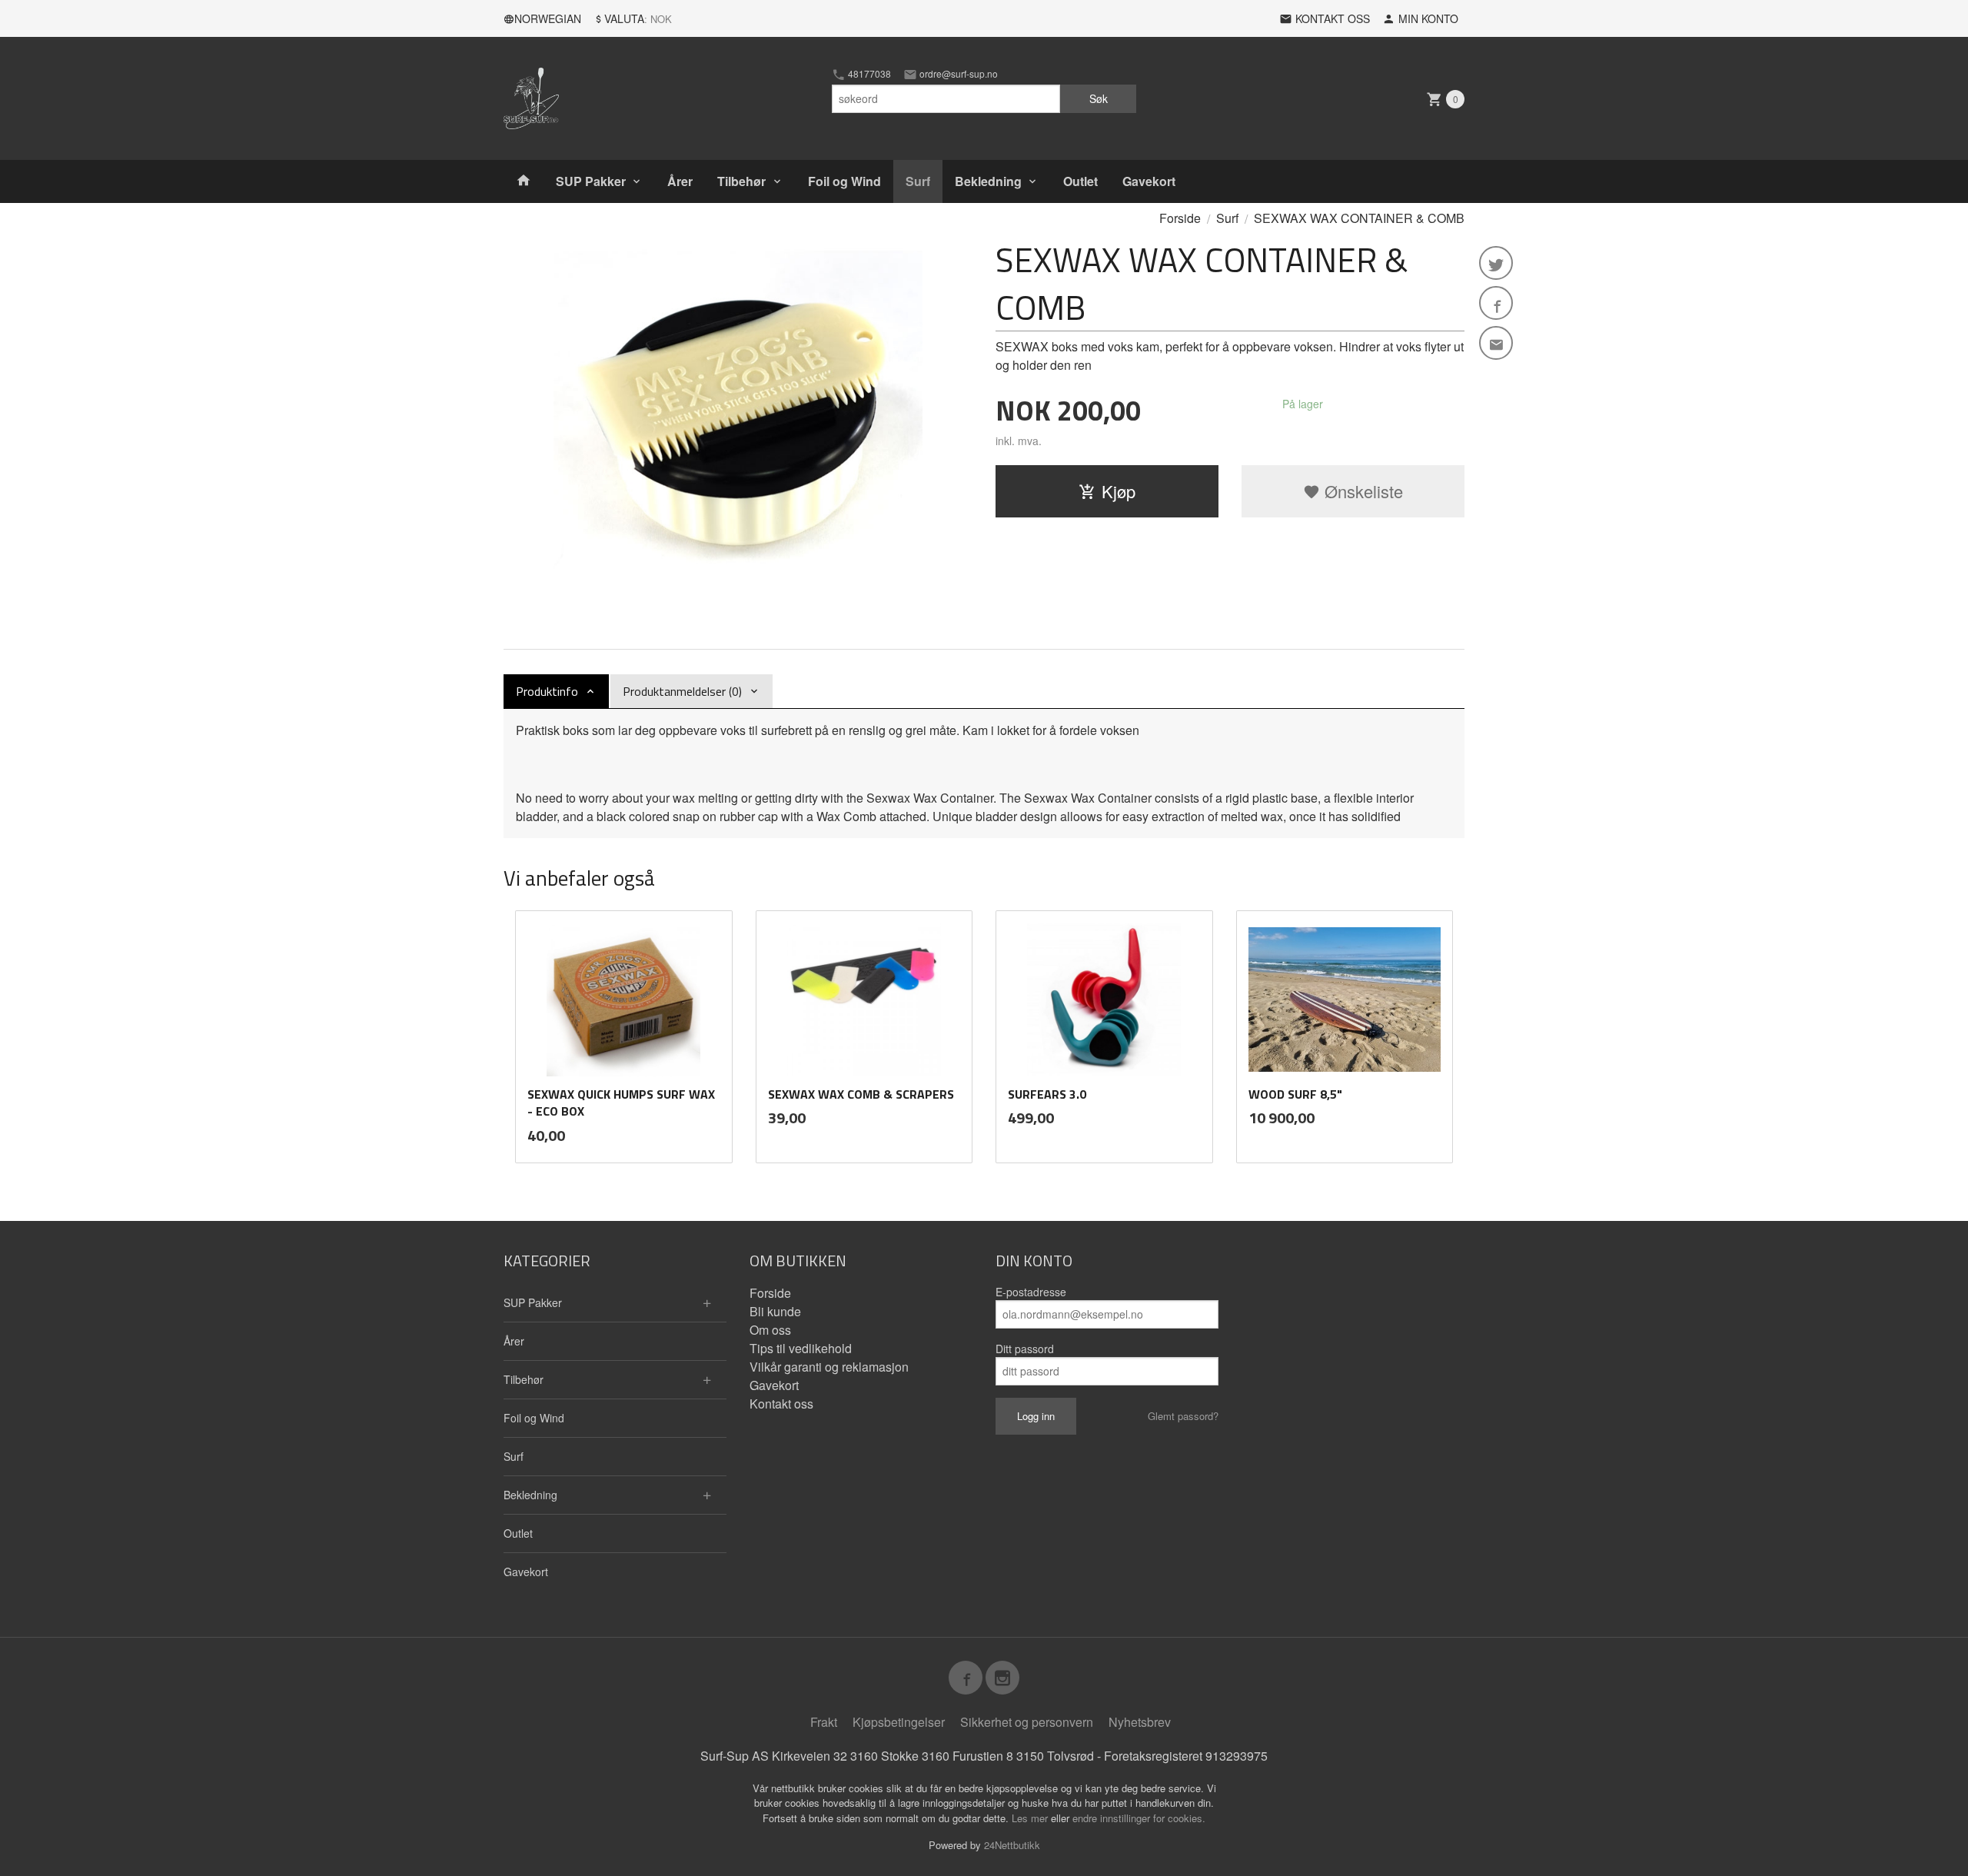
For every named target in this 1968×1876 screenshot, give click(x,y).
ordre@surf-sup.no (957, 74)
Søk (1099, 98)
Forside (1180, 218)
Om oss (770, 1330)
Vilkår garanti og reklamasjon (829, 1367)
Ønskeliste (1361, 491)
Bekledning (988, 181)
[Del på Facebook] (1496, 303)
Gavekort (1149, 181)
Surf (918, 181)
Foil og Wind (844, 181)
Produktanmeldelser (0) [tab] (682, 691)
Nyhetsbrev (1140, 1722)
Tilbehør (741, 181)
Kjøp (1119, 491)
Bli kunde (775, 1311)
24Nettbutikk (1012, 1845)
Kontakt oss (781, 1404)
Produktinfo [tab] (547, 691)
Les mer (1031, 1818)
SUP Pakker (591, 181)
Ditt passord (1025, 1349)
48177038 (868, 74)
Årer (680, 181)
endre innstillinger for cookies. (1139, 1818)
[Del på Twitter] (1496, 263)
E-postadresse (1031, 1292)
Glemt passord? (1183, 1416)
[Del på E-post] (1496, 343)
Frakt (824, 1722)
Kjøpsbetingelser (899, 1722)
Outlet (1080, 181)
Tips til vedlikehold (801, 1348)
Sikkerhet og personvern (1027, 1722)
